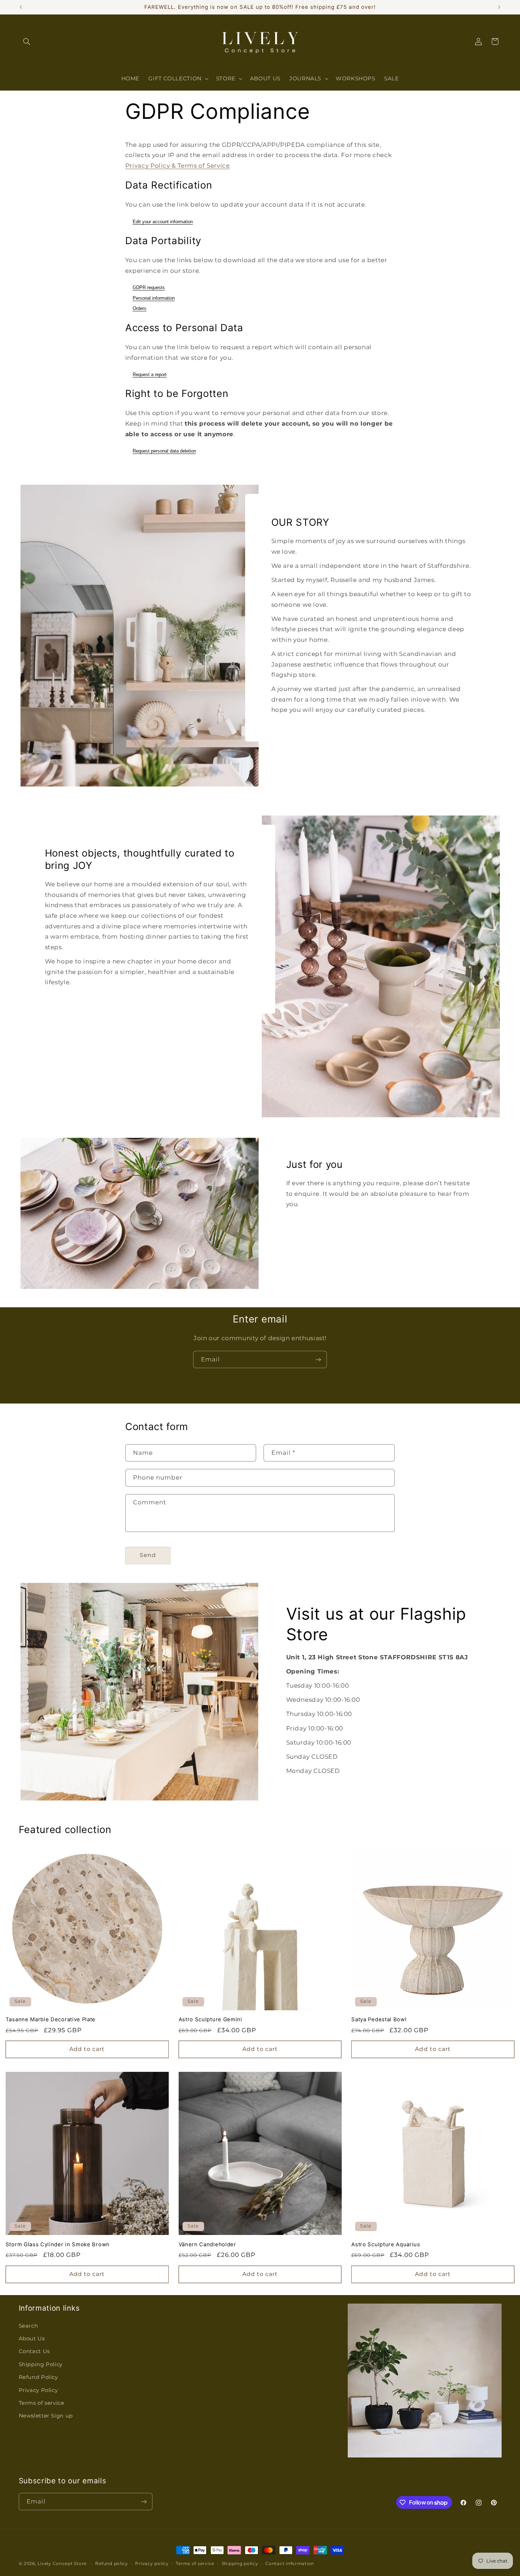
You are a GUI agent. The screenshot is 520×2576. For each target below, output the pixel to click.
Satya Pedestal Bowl (379, 2019)
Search (28, 2326)
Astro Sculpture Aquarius (386, 2244)
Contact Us (34, 2352)
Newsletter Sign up (46, 2416)
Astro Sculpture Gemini (210, 2019)
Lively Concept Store (62, 2564)
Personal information (154, 298)
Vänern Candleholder (207, 2244)
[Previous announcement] (21, 7)
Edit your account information (163, 222)
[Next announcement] (499, 7)
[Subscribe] (318, 1359)
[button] (27, 41)
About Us (32, 2339)
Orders (140, 308)
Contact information (290, 2564)
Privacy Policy (38, 2390)
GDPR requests (149, 287)
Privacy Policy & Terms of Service (178, 166)
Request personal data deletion (164, 451)
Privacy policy (152, 2564)
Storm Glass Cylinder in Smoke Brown (58, 2244)
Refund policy (112, 2564)
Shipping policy (240, 2564)
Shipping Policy (41, 2364)
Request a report (150, 374)
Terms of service (42, 2403)
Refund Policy (38, 2377)
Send (148, 1555)
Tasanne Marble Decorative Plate (51, 2019)
